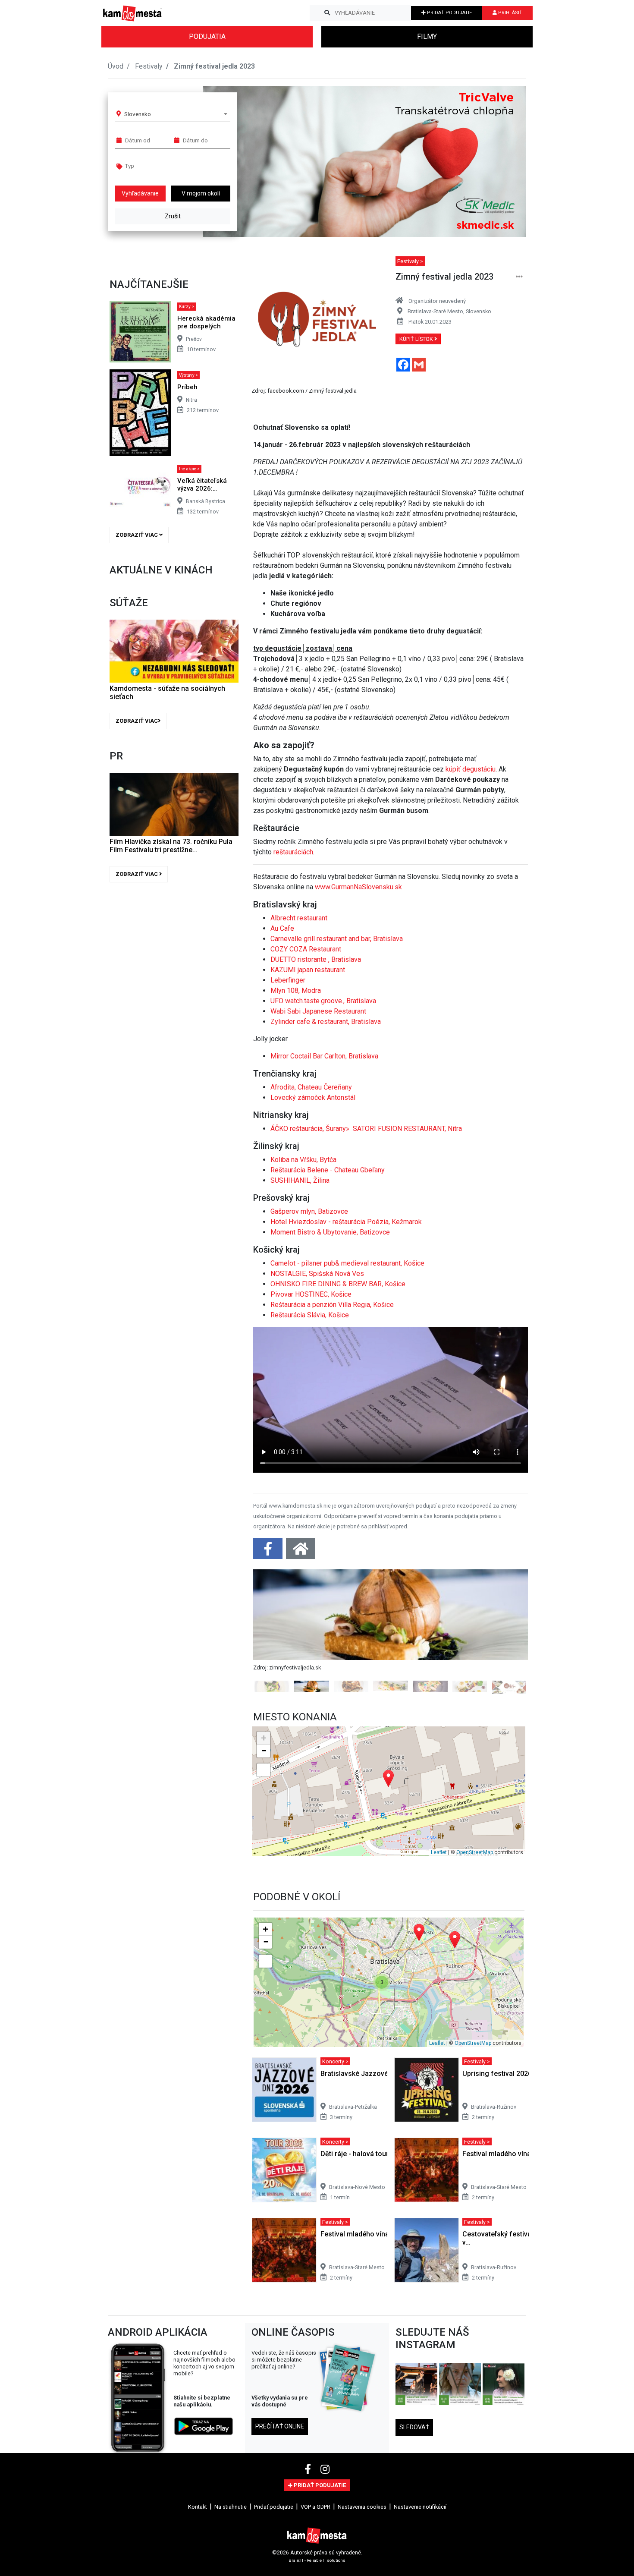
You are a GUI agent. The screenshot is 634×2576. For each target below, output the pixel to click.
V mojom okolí (201, 193)
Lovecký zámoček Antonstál (313, 1097)
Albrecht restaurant (299, 918)
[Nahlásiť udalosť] (519, 277)
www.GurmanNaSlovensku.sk (358, 887)
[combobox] (176, 114)
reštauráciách (293, 852)
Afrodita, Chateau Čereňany (311, 1087)
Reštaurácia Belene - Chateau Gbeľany (328, 1170)
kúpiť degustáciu (471, 769)
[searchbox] (158, 166)
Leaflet (439, 2036)
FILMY (427, 36)
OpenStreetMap (475, 2036)
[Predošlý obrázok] (274, 1723)
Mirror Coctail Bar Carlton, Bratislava (324, 1056)
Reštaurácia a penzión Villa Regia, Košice (332, 1305)
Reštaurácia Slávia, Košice (310, 1315)
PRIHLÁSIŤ (510, 13)
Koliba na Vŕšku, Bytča (303, 1160)
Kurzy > (187, 307)
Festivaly (149, 66)
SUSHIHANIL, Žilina (300, 1180)
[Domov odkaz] (301, 1551)
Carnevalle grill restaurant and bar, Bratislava (337, 939)
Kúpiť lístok (417, 339)
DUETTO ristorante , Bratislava (316, 959)
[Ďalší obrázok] (507, 1723)
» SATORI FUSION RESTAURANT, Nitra (404, 1129)
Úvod (116, 66)
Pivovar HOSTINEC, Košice (311, 1294)
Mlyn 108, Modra (296, 990)
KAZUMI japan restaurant (308, 970)
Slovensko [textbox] (138, 114)
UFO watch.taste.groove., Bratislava (323, 1001)
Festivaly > (410, 261)
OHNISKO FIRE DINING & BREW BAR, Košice (338, 1284)
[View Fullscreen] (264, 1954)
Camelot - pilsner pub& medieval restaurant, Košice (347, 1263)
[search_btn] (327, 13)
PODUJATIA (207, 36)
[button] (502, 161)
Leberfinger (288, 980)
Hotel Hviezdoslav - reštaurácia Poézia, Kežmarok (346, 1222)
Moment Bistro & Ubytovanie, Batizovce (330, 1232)
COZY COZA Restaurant (306, 949)
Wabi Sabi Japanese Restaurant (318, 1011)
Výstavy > (188, 375)
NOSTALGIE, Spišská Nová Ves (317, 1274)
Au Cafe (282, 928)
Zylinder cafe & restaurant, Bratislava (326, 1022)
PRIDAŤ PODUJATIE (449, 13)
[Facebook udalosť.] (269, 1551)
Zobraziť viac (137, 535)
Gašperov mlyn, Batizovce (309, 1211)
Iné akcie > (189, 469)
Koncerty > (335, 2245)
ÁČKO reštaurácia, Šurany (308, 1129)
